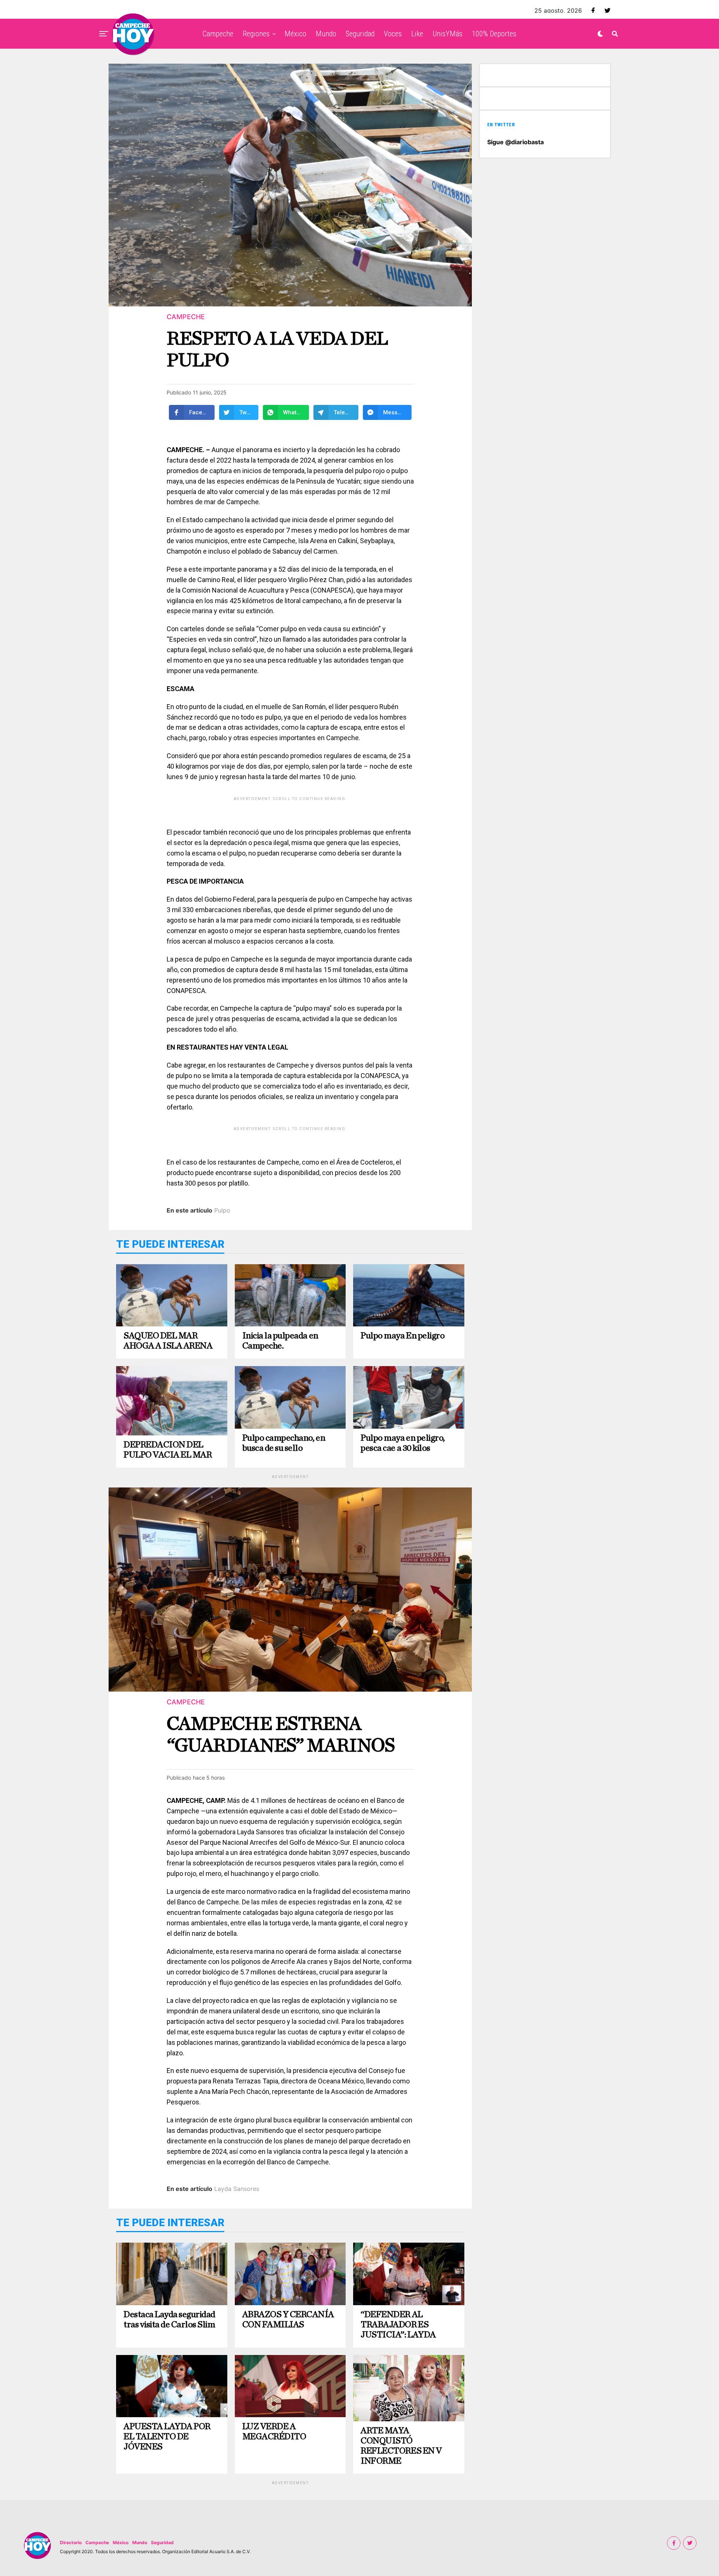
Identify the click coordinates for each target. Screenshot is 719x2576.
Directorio (71, 2542)
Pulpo (222, 1210)
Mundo (326, 34)
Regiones (256, 34)
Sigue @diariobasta (515, 142)
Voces (393, 34)
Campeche (218, 34)
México (295, 34)
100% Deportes (494, 34)
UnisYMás (448, 34)
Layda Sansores (237, 2189)
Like (417, 34)
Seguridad (360, 34)
